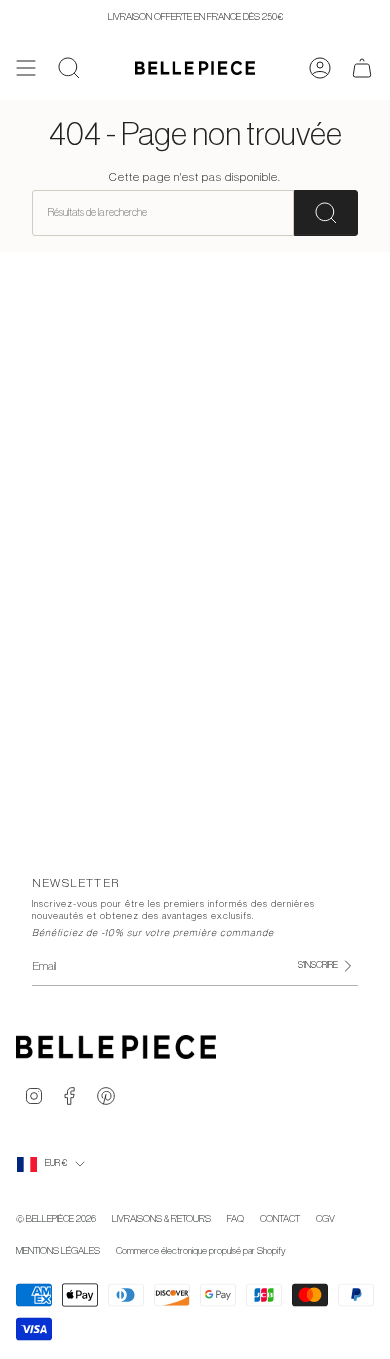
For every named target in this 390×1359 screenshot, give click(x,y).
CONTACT (280, 1219)
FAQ (235, 1219)
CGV (325, 1219)
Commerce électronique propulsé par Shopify (201, 1251)
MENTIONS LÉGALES (58, 1251)
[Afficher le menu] (26, 68)
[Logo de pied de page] (116, 1047)
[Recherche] (326, 212)
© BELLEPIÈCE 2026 (56, 1219)
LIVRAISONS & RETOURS (161, 1219)
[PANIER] (362, 68)
